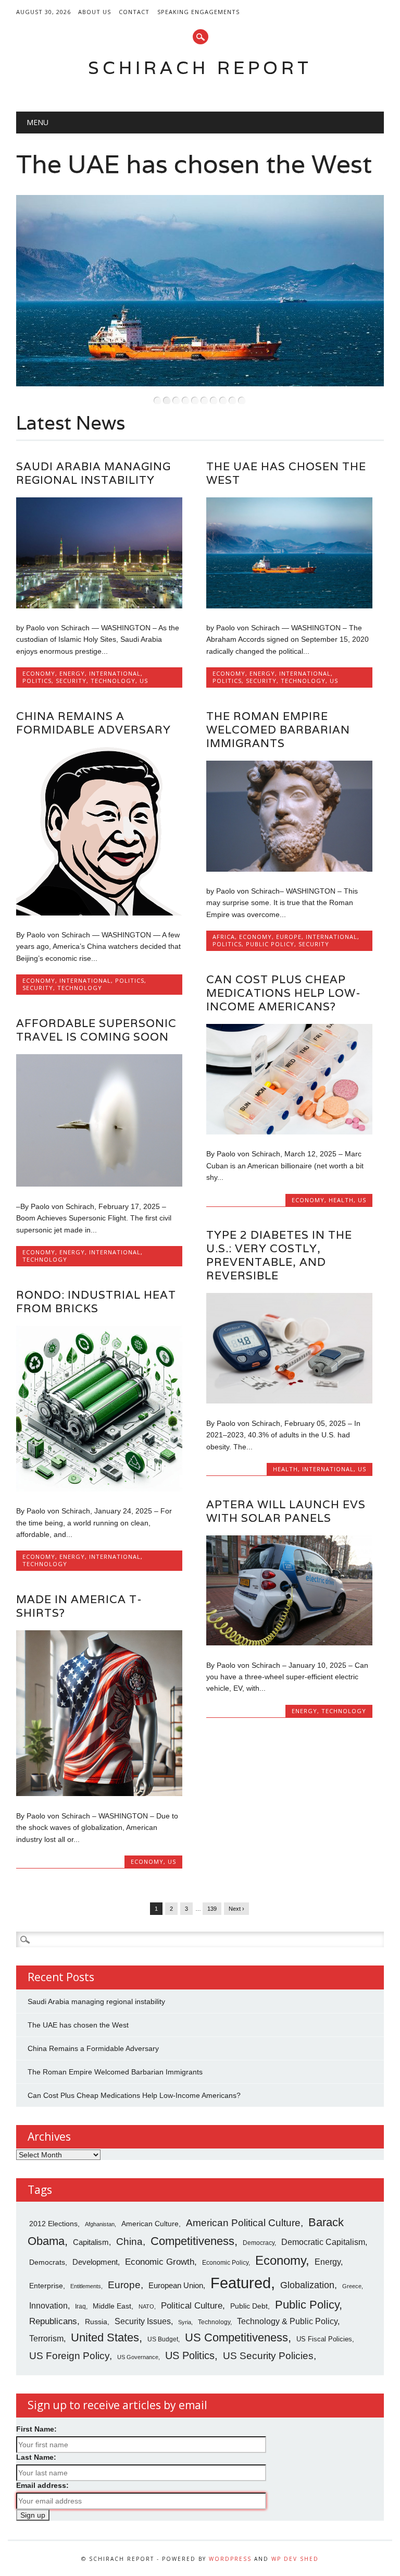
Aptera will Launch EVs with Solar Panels (286, 1511)
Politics (37, 681)
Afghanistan (100, 2224)
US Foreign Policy (69, 2356)
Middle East (112, 2306)
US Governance (138, 2357)
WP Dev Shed (295, 2559)
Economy (39, 673)
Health (341, 1200)
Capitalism (91, 2242)
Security (71, 681)
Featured (241, 2283)
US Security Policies (268, 2356)
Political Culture (192, 2306)
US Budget (163, 2339)
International (115, 673)
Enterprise (46, 2286)
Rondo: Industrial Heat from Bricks (96, 1302)
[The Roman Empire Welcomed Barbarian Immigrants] (289, 869)
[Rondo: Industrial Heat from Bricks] (99, 1489)
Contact (134, 12)
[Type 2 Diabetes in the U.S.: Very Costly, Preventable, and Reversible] (289, 1401)
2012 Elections (53, 2224)
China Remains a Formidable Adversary (93, 723)
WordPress (230, 2559)
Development (95, 2262)
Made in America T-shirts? (79, 1606)
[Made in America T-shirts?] (99, 1793)
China (129, 2242)
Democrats (47, 2262)
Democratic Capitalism (323, 2242)
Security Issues (143, 2321)
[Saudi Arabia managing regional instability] (99, 606)
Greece (352, 2286)
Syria (185, 2322)
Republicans (53, 2321)
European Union (176, 2286)
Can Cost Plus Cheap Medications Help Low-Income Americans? (284, 993)
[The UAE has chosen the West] (289, 606)
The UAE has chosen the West (194, 164)
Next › (236, 1909)
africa (224, 937)
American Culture (150, 2224)
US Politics (190, 2355)
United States (105, 2337)
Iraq (80, 2306)
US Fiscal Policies (324, 2339)
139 (212, 1909)
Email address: (42, 2485)
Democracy (259, 2243)
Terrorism (46, 2338)
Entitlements (86, 2286)
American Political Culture (243, 2223)
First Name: (36, 2429)
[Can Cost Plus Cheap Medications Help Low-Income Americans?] (289, 1132)
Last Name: (36, 2457)
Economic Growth (160, 2262)
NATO (146, 2306)
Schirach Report (200, 68)
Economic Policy (225, 2263)
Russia (96, 2322)
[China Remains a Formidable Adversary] (99, 913)
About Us (95, 12)
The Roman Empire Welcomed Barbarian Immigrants (278, 730)
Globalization (307, 2285)
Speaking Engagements (198, 12)
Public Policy (270, 944)
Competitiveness (192, 2241)
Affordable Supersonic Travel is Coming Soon (96, 1030)
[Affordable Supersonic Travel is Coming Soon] (99, 1184)
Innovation (48, 2305)
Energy (72, 673)
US (144, 681)
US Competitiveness (236, 2337)
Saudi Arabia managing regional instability (93, 473)
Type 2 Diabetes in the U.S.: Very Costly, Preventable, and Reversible (279, 1255)
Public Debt (249, 2306)
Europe (289, 937)
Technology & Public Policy (287, 2321)
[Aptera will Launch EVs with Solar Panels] (289, 1643)
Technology (113, 681)
